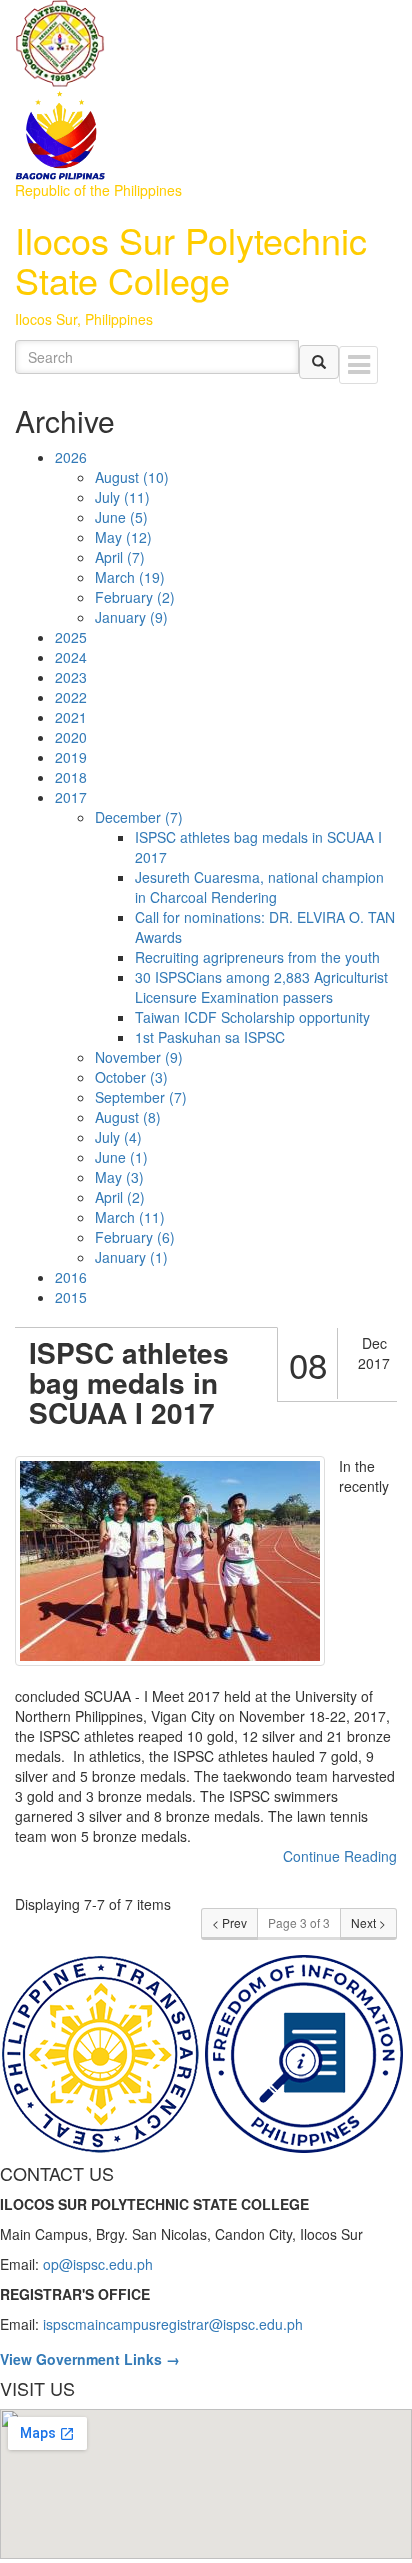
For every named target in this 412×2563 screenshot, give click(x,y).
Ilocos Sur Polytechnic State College (191, 259)
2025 (71, 637)
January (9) (131, 617)
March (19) (130, 577)
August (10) (132, 477)
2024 (71, 657)
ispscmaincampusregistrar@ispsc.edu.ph (173, 2324)
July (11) (122, 497)
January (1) (131, 1257)
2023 (71, 677)
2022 (71, 697)
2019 (71, 757)
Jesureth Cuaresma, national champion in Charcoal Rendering (259, 887)
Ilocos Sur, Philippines (84, 319)
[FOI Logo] (304, 2052)
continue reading (340, 1856)
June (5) (121, 517)
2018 (71, 777)
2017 (71, 797)
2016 (71, 1277)
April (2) (120, 1197)
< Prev (229, 1922)
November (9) (139, 1057)
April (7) (120, 557)
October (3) (131, 1077)
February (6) (135, 1237)
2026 (71, 457)
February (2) (135, 597)
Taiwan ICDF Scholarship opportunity (252, 1017)
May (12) (123, 537)
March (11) (130, 1217)
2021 (71, 717)
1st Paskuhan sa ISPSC (210, 1037)
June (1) (121, 1157)
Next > (368, 1922)
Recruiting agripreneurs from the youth (257, 957)
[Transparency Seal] (102, 2052)
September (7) (141, 1097)
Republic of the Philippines (98, 190)
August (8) (128, 1117)
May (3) (119, 1177)
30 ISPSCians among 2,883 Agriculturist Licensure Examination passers (261, 987)
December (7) (139, 817)
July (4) (118, 1137)
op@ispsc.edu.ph (98, 2264)
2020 (71, 737)
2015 (71, 1297)
